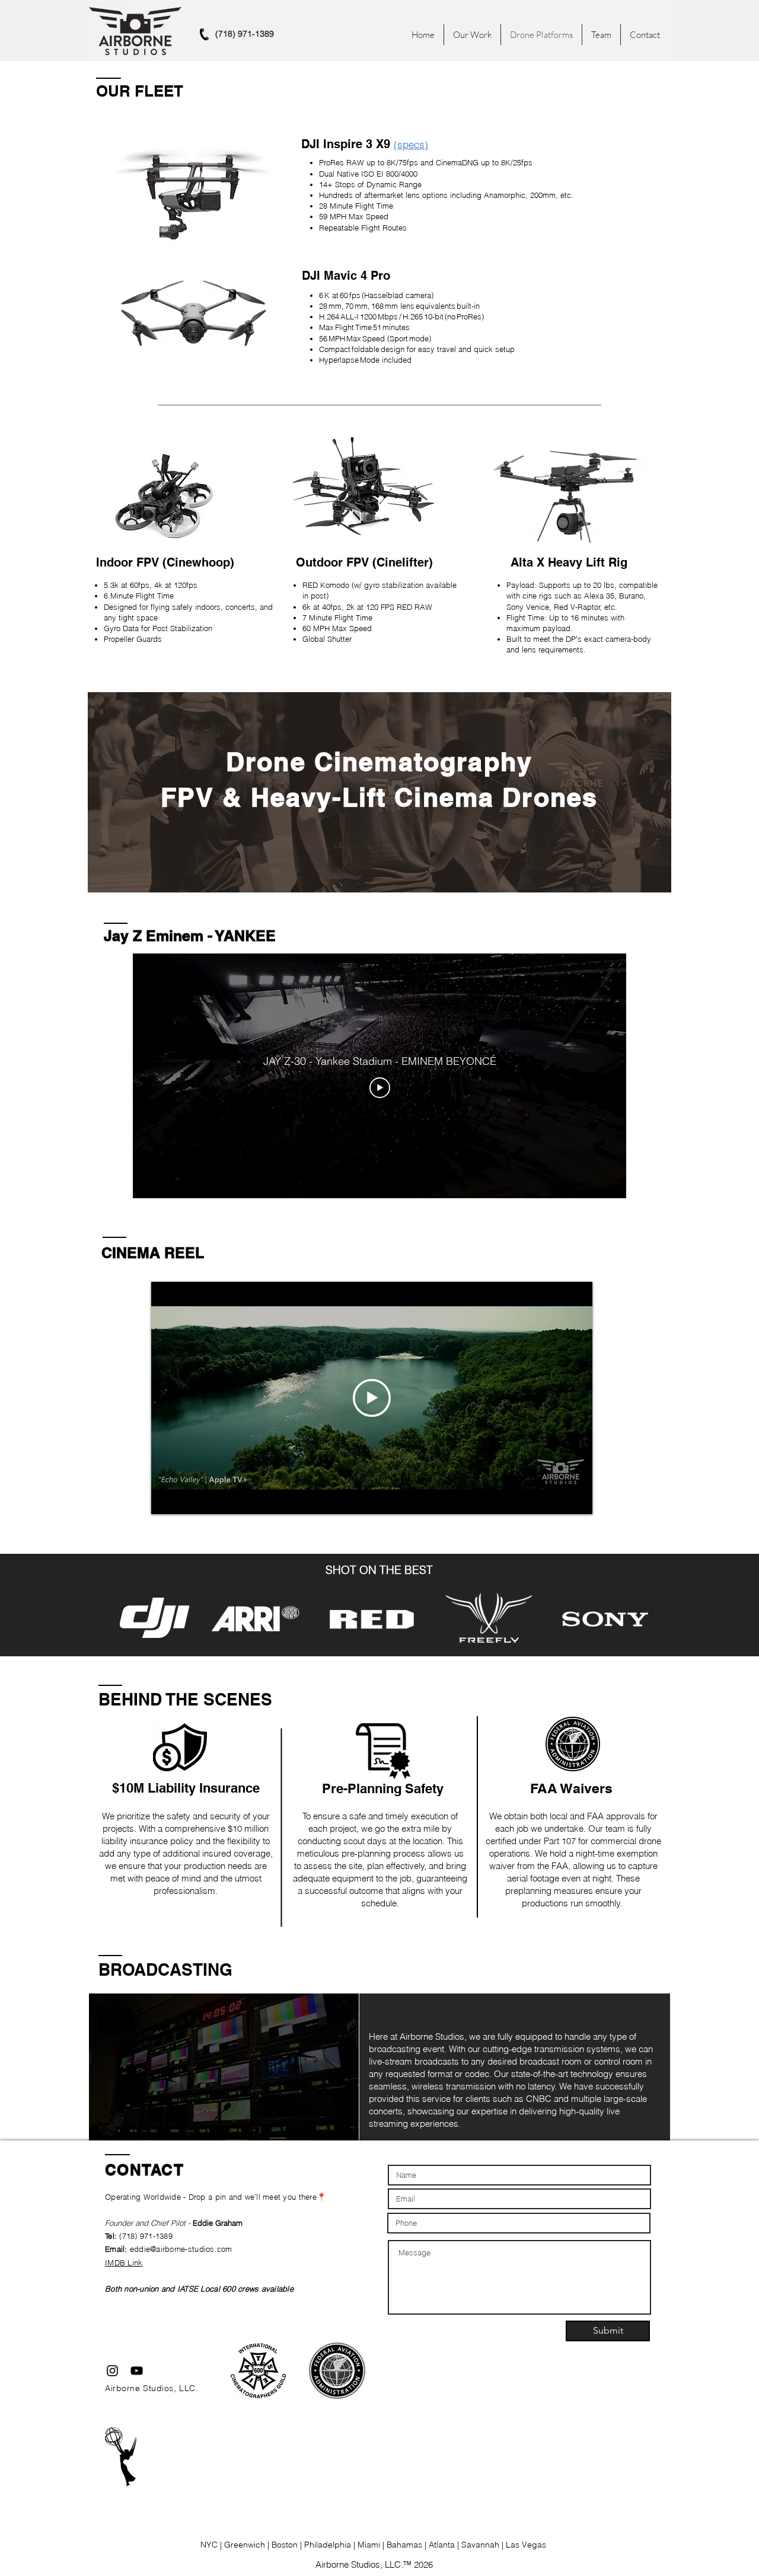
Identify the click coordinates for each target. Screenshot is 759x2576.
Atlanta (442, 2545)
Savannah (481, 2545)
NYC (210, 2545)
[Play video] (380, 1088)
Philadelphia (328, 2545)
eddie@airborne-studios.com (181, 2249)
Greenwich (246, 2545)
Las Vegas (526, 2545)
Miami (370, 2545)
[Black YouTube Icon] (137, 2371)
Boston (286, 2545)
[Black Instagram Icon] (112, 2371)
